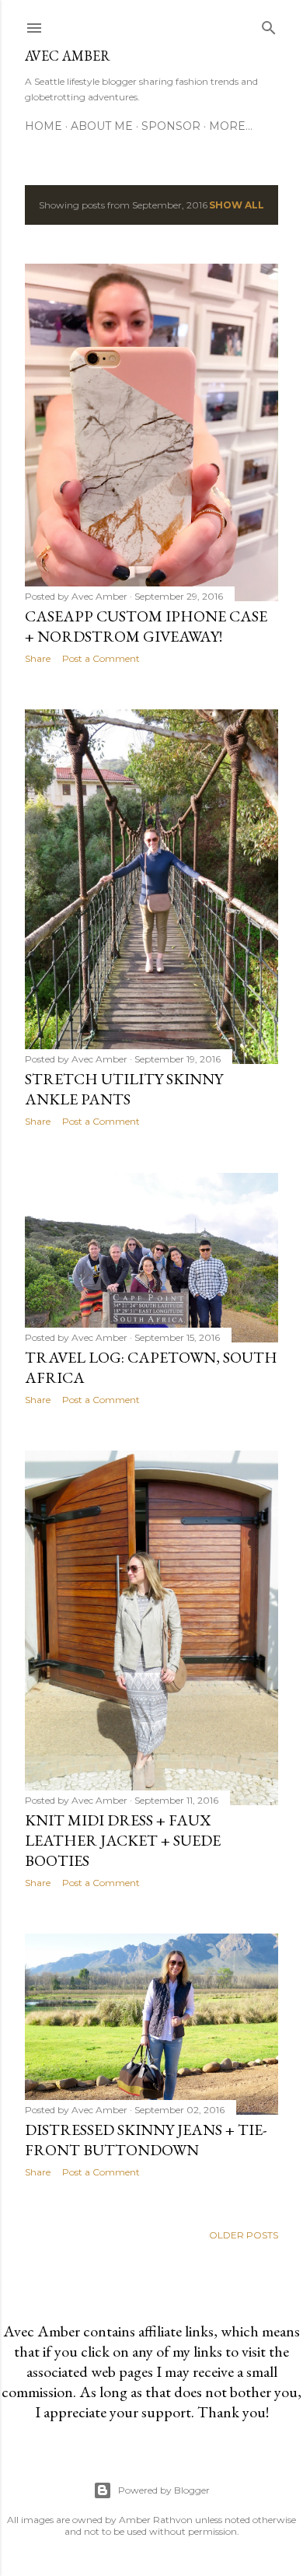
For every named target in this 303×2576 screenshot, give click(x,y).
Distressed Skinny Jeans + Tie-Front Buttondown (146, 2140)
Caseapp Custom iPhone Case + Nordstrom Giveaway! (146, 626)
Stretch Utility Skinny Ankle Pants (124, 1089)
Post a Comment (101, 658)
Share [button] (38, 658)
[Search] (269, 24)
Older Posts (244, 2235)
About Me (102, 126)
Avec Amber (68, 56)
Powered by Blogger (164, 2490)
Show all (237, 205)
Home (44, 126)
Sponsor (171, 126)
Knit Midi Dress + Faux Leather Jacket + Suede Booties (123, 1840)
